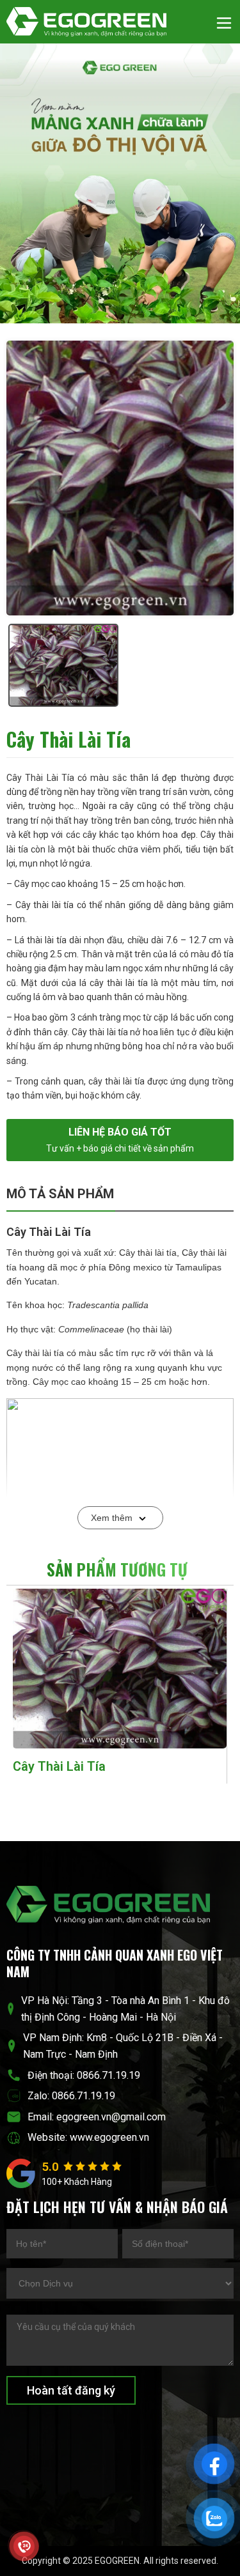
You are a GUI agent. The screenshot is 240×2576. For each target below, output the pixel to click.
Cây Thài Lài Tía (59, 1766)
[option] (120, 478)
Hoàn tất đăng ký (71, 2390)
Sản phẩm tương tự (117, 1569)
